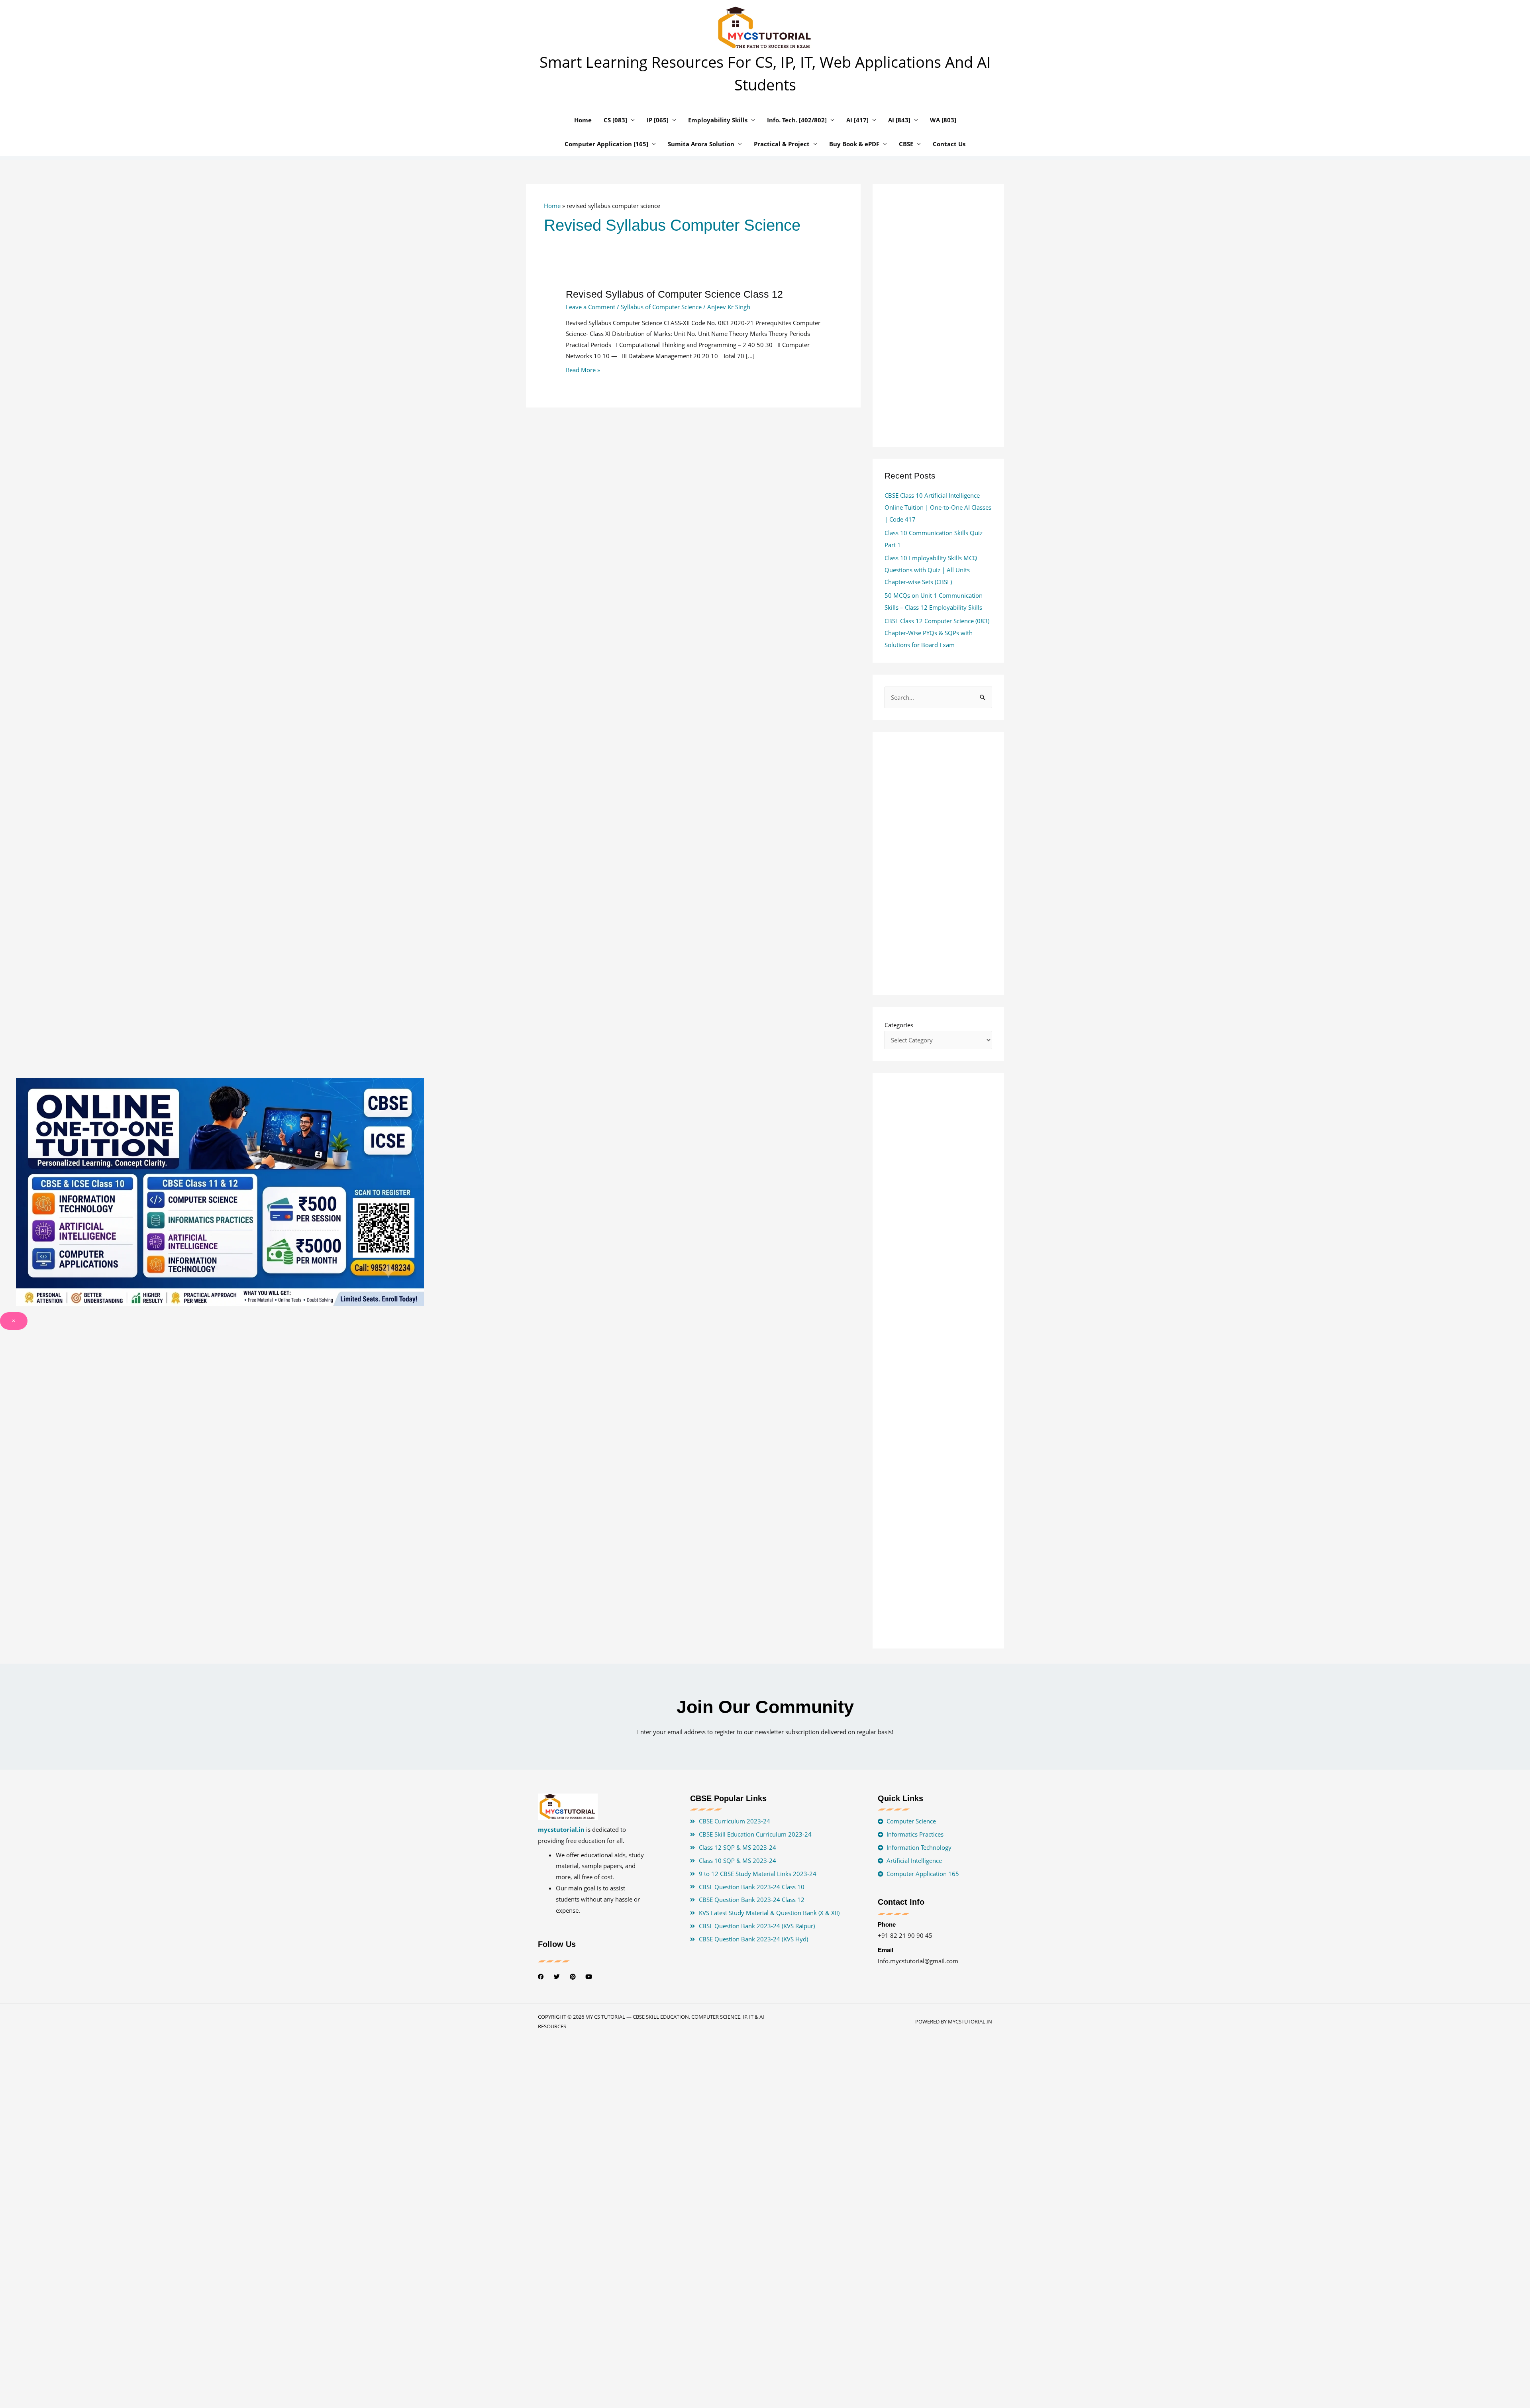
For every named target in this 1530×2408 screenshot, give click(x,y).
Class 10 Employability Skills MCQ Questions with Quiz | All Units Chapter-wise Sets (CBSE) (931, 570)
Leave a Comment (590, 307)
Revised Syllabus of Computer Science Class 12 (674, 294)
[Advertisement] (693, 508)
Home (552, 206)
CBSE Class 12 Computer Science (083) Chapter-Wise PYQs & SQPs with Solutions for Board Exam (937, 633)
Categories (899, 1025)
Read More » (583, 370)
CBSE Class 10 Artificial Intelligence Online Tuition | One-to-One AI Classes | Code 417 (938, 507)
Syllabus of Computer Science (661, 307)
